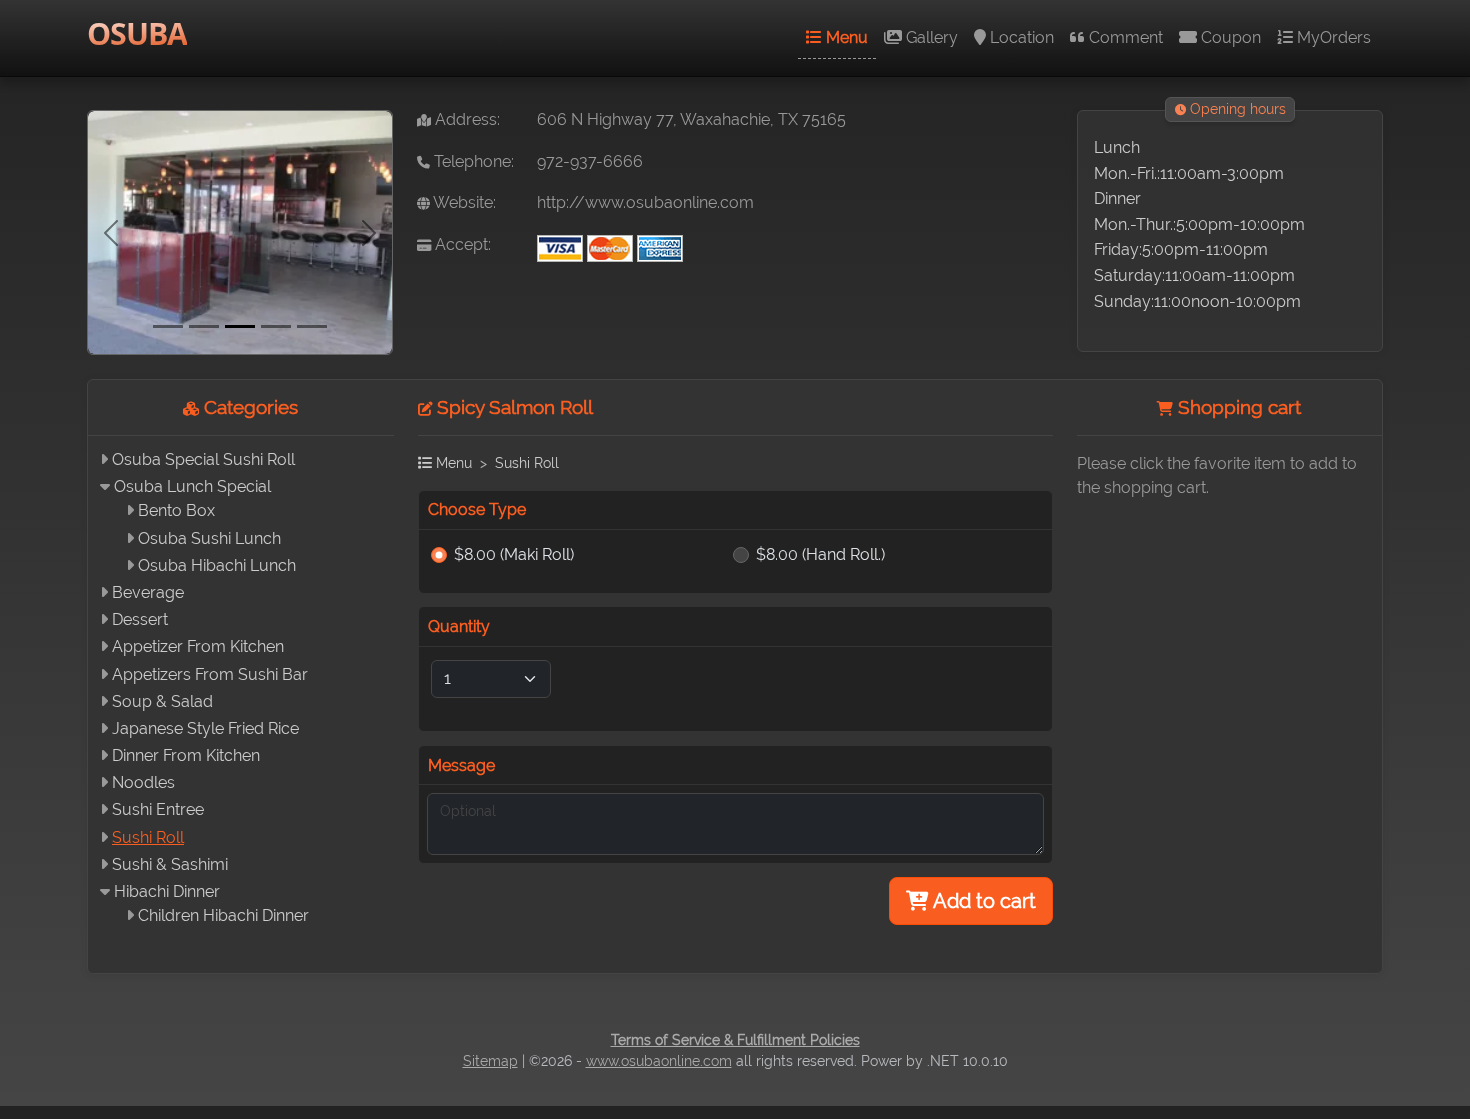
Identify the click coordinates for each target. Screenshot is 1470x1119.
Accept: (461, 244)
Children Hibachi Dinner (223, 915)
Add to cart (982, 901)
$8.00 (514, 554)
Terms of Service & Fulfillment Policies (735, 1040)
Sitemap (490, 1061)
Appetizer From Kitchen (198, 646)
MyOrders (1332, 37)
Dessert (140, 619)
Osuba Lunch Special (192, 486)
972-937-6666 (590, 161)
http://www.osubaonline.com (645, 202)
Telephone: (472, 161)
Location (1020, 37)
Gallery (930, 37)
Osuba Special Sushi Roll (203, 459)
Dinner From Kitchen (186, 755)
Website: (463, 202)
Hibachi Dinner (167, 891)
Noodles (143, 782)
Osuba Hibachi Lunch (217, 565)
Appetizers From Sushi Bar (210, 674)
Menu (845, 37)
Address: (465, 119)
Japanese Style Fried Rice (205, 728)
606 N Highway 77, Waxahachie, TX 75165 (691, 119)
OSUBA (137, 33)
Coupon (1229, 37)
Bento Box (176, 510)
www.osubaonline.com (659, 1061)
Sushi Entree (158, 809)
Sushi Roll (148, 837)
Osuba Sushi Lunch (209, 538)
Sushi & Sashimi (170, 864)
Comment (1124, 37)
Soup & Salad (162, 701)
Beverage (148, 592)
